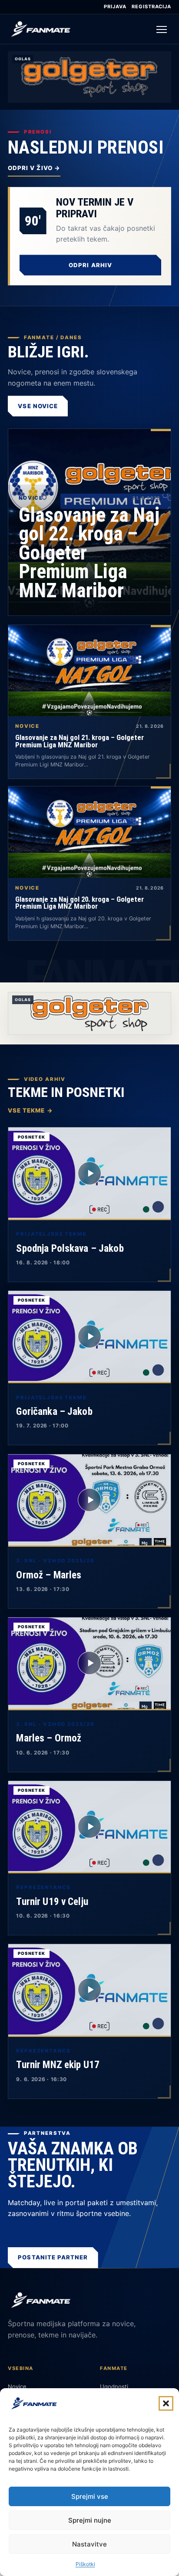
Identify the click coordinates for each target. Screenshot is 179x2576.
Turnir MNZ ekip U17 (58, 2065)
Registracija (151, 7)
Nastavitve (89, 2544)
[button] (166, 2403)
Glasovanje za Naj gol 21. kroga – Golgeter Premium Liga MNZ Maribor (80, 741)
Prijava (115, 7)
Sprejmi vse (90, 2496)
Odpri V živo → (34, 168)
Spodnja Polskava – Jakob (70, 1248)
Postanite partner (53, 2257)
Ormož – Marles (49, 1575)
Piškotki (85, 2564)
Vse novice (38, 406)
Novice (17, 2386)
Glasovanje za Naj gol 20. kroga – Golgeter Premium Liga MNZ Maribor (80, 903)
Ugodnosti (114, 2386)
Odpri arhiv (90, 265)
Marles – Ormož (49, 1738)
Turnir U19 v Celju (52, 1902)
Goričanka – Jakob (54, 1411)
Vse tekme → (30, 1110)
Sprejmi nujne (90, 2520)
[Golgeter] (89, 1013)
